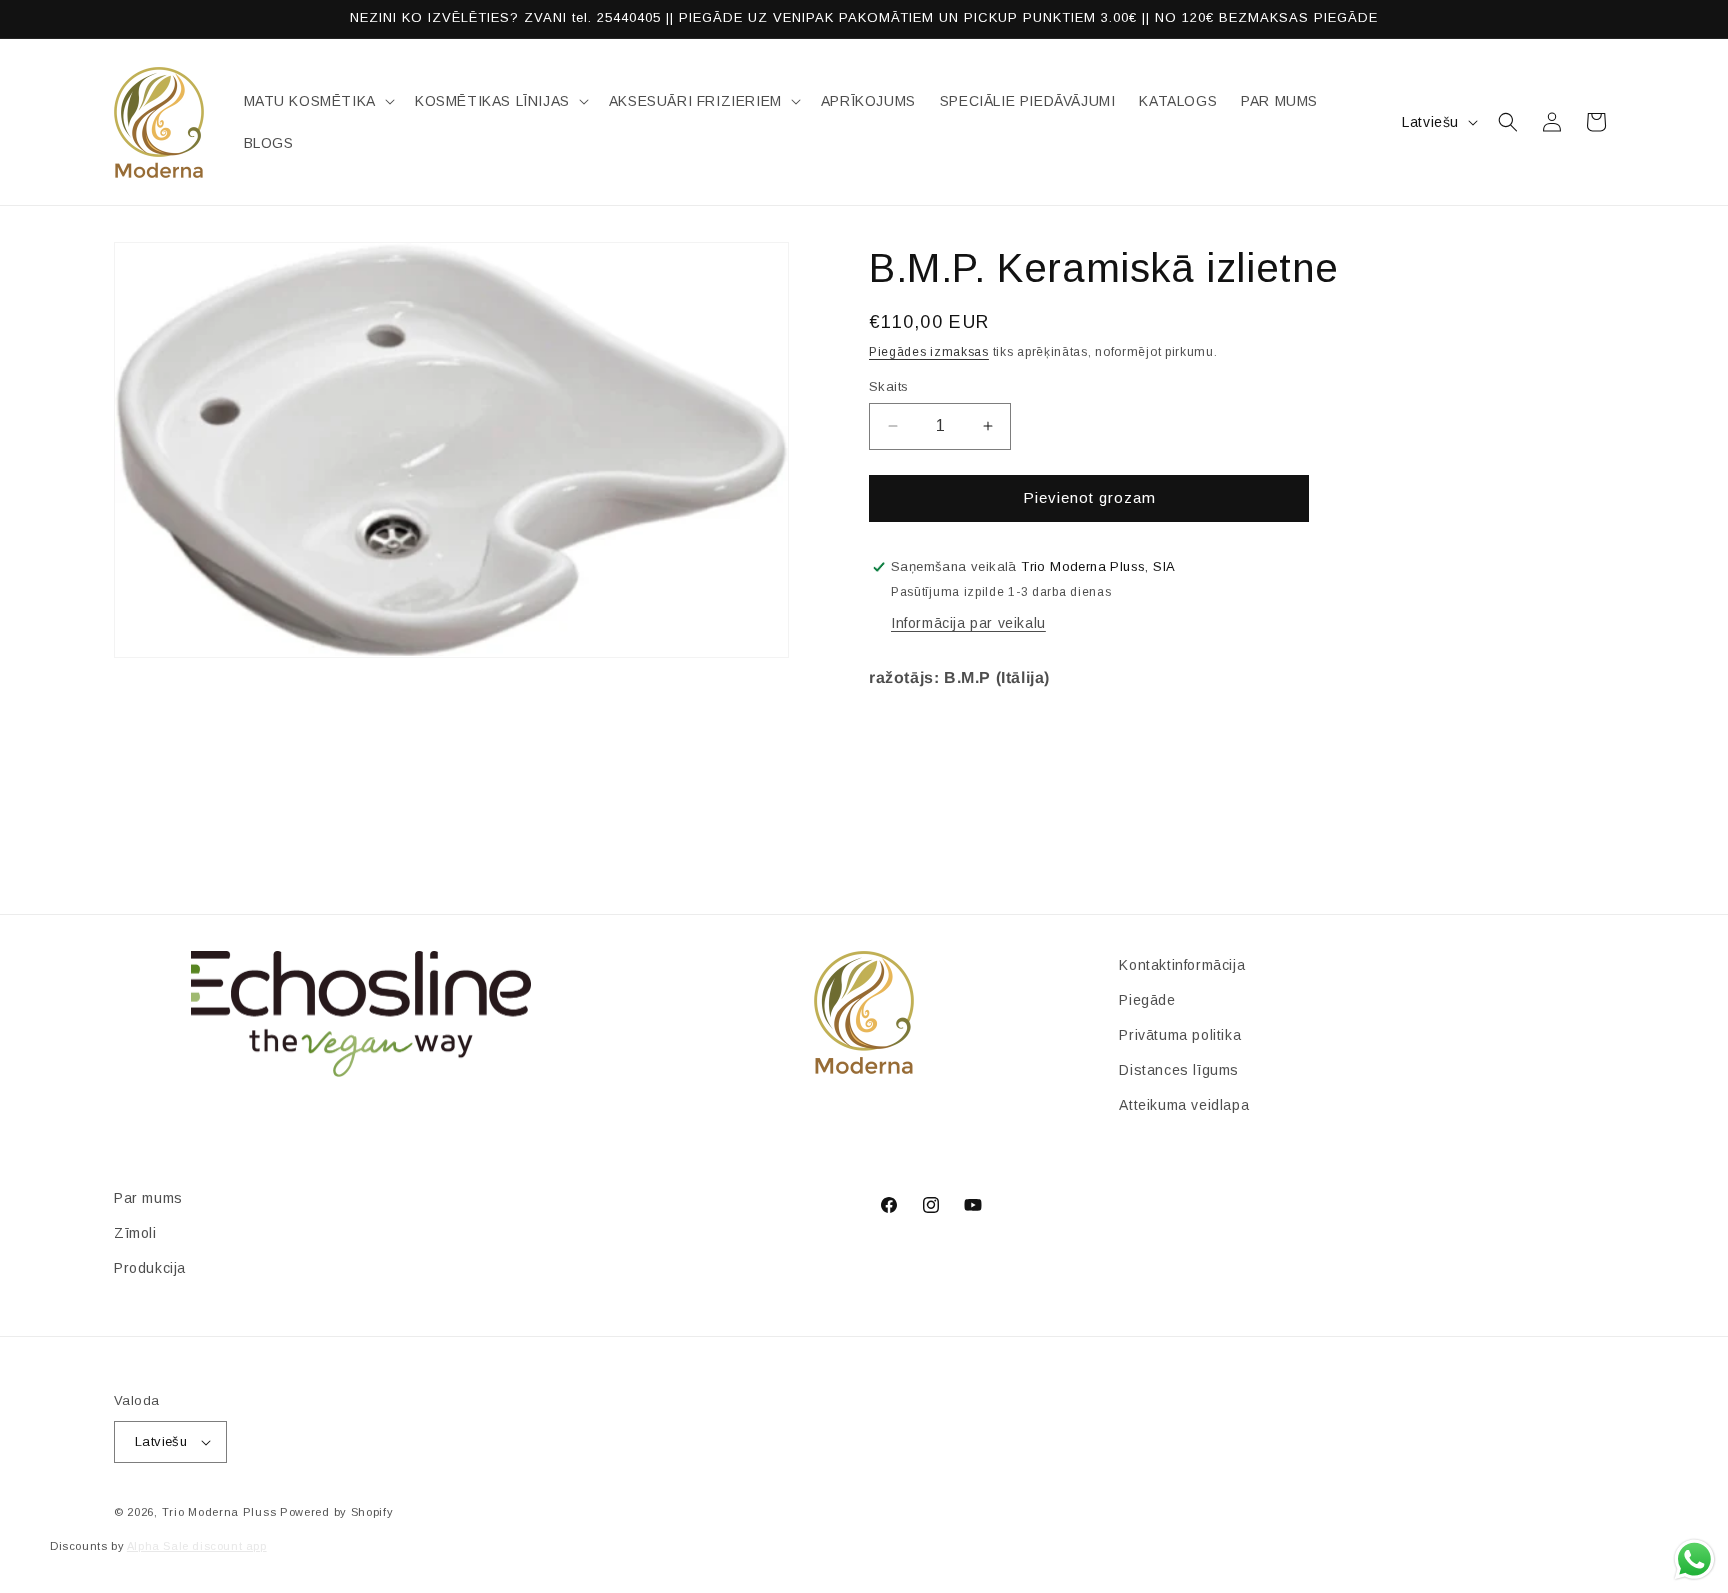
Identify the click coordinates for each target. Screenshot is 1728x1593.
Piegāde (1147, 1000)
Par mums (148, 1198)
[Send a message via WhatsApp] (1694, 1559)
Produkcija (150, 1268)
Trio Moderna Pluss (219, 1512)
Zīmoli (135, 1233)
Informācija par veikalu (968, 623)
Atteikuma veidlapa (1184, 1106)
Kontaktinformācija (1182, 965)
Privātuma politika (1180, 1035)
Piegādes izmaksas (929, 352)
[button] (317, 101)
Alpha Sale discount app (197, 1546)
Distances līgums (1179, 1070)
